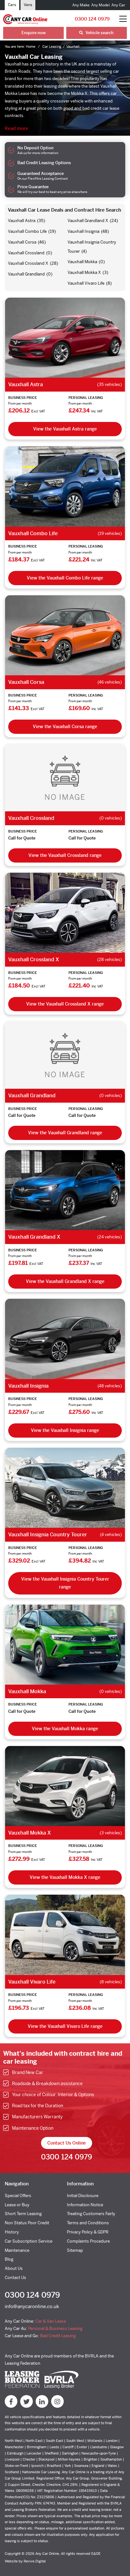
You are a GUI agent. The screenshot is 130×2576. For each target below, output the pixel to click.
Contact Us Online (67, 2143)
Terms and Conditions (88, 2223)
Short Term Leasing (23, 2214)
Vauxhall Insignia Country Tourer (48, 1535)
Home (31, 46)
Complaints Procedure (88, 2241)
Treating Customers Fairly (91, 2214)
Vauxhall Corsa (22, 242)
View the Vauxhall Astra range (65, 429)
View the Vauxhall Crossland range (65, 855)
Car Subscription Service (29, 2241)
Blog (9, 2259)
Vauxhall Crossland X (28, 263)
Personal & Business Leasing (55, 2328)
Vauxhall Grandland (26, 274)
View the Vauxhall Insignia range (65, 1430)
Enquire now (34, 33)
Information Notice (85, 2205)
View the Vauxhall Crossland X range (65, 1004)
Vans (28, 5)
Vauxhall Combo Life (27, 231)
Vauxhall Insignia (83, 231)
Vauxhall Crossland (26, 253)
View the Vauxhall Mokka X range (65, 1877)
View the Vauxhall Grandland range (65, 1133)
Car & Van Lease (51, 2321)
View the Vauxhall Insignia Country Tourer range (65, 1583)
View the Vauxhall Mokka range (65, 1729)
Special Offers (18, 2196)
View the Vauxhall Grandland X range (65, 1281)
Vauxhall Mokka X (84, 272)
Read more (16, 128)
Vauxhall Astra (22, 221)
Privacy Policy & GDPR (88, 2232)
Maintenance (17, 2250)
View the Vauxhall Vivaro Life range (65, 2026)
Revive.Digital (35, 2561)
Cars (12, 5)
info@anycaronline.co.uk (32, 2306)
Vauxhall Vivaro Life (86, 283)
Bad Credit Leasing (58, 2336)
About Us (14, 2268)
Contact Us (15, 2278)
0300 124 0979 (92, 19)
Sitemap (75, 2250)
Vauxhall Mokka (82, 262)
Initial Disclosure (83, 2196)
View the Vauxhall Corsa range (65, 727)
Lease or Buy (17, 2205)
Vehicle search (99, 33)
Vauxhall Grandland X (88, 221)
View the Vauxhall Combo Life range (65, 578)
